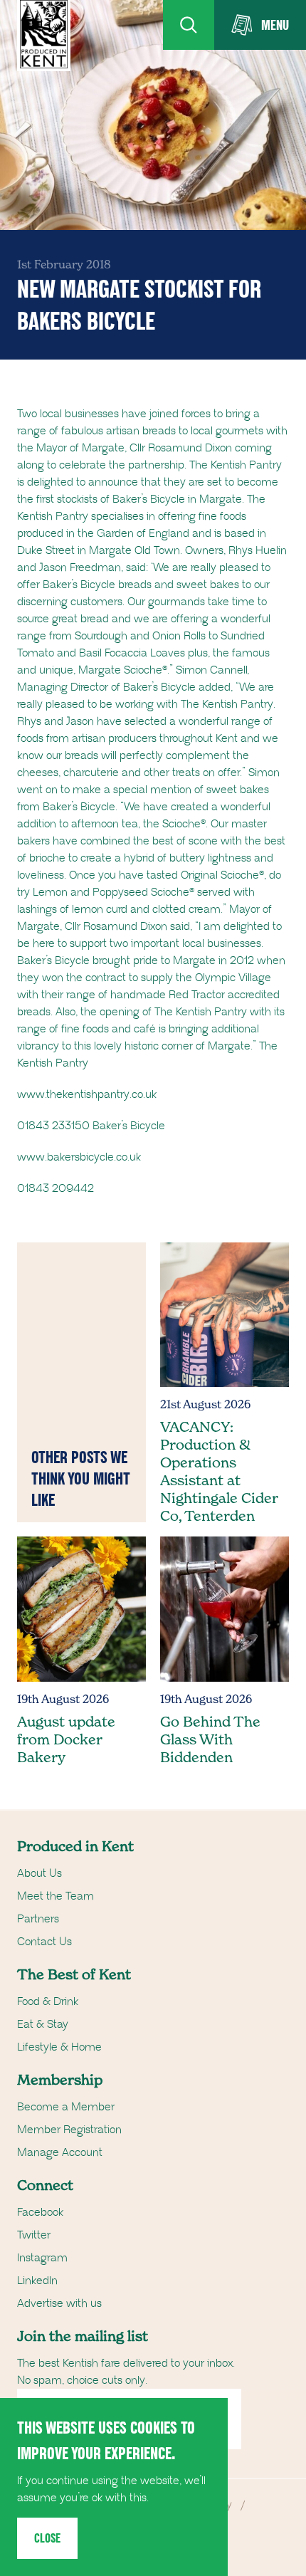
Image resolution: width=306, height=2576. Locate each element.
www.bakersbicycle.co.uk (79, 1157)
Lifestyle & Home (59, 2047)
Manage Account (60, 2152)
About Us (39, 1873)
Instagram (42, 2258)
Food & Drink (48, 2001)
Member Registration (69, 2130)
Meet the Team (56, 1896)
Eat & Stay (43, 2024)
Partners (38, 1919)
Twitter (34, 2235)
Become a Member (66, 2107)
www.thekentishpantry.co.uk (87, 1094)
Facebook (40, 2212)
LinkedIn (37, 2281)
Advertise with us (59, 2303)
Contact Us (44, 1942)
